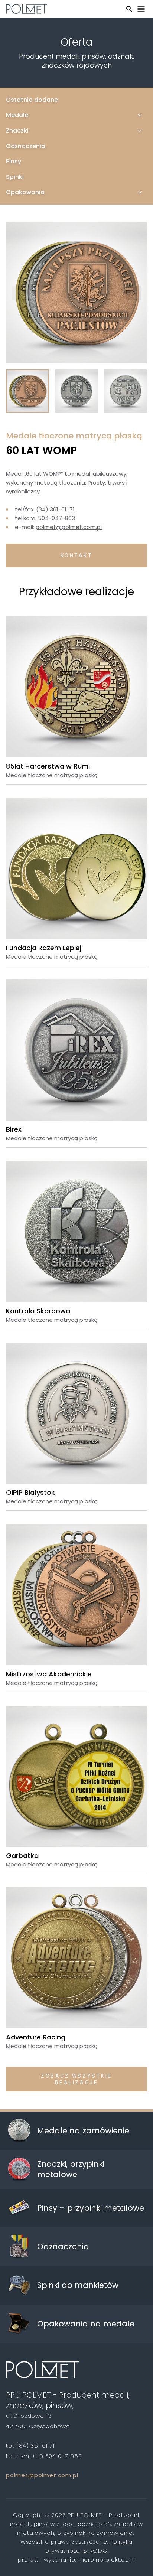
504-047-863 (56, 518)
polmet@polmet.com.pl (69, 527)
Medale (17, 115)
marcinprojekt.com (107, 2559)
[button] (19, 293)
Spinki (15, 177)
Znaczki (17, 131)
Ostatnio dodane (32, 100)
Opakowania (25, 192)
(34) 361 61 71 (35, 2445)
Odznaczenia (26, 146)
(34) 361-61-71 (55, 509)
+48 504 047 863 (57, 2456)
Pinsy (14, 161)
